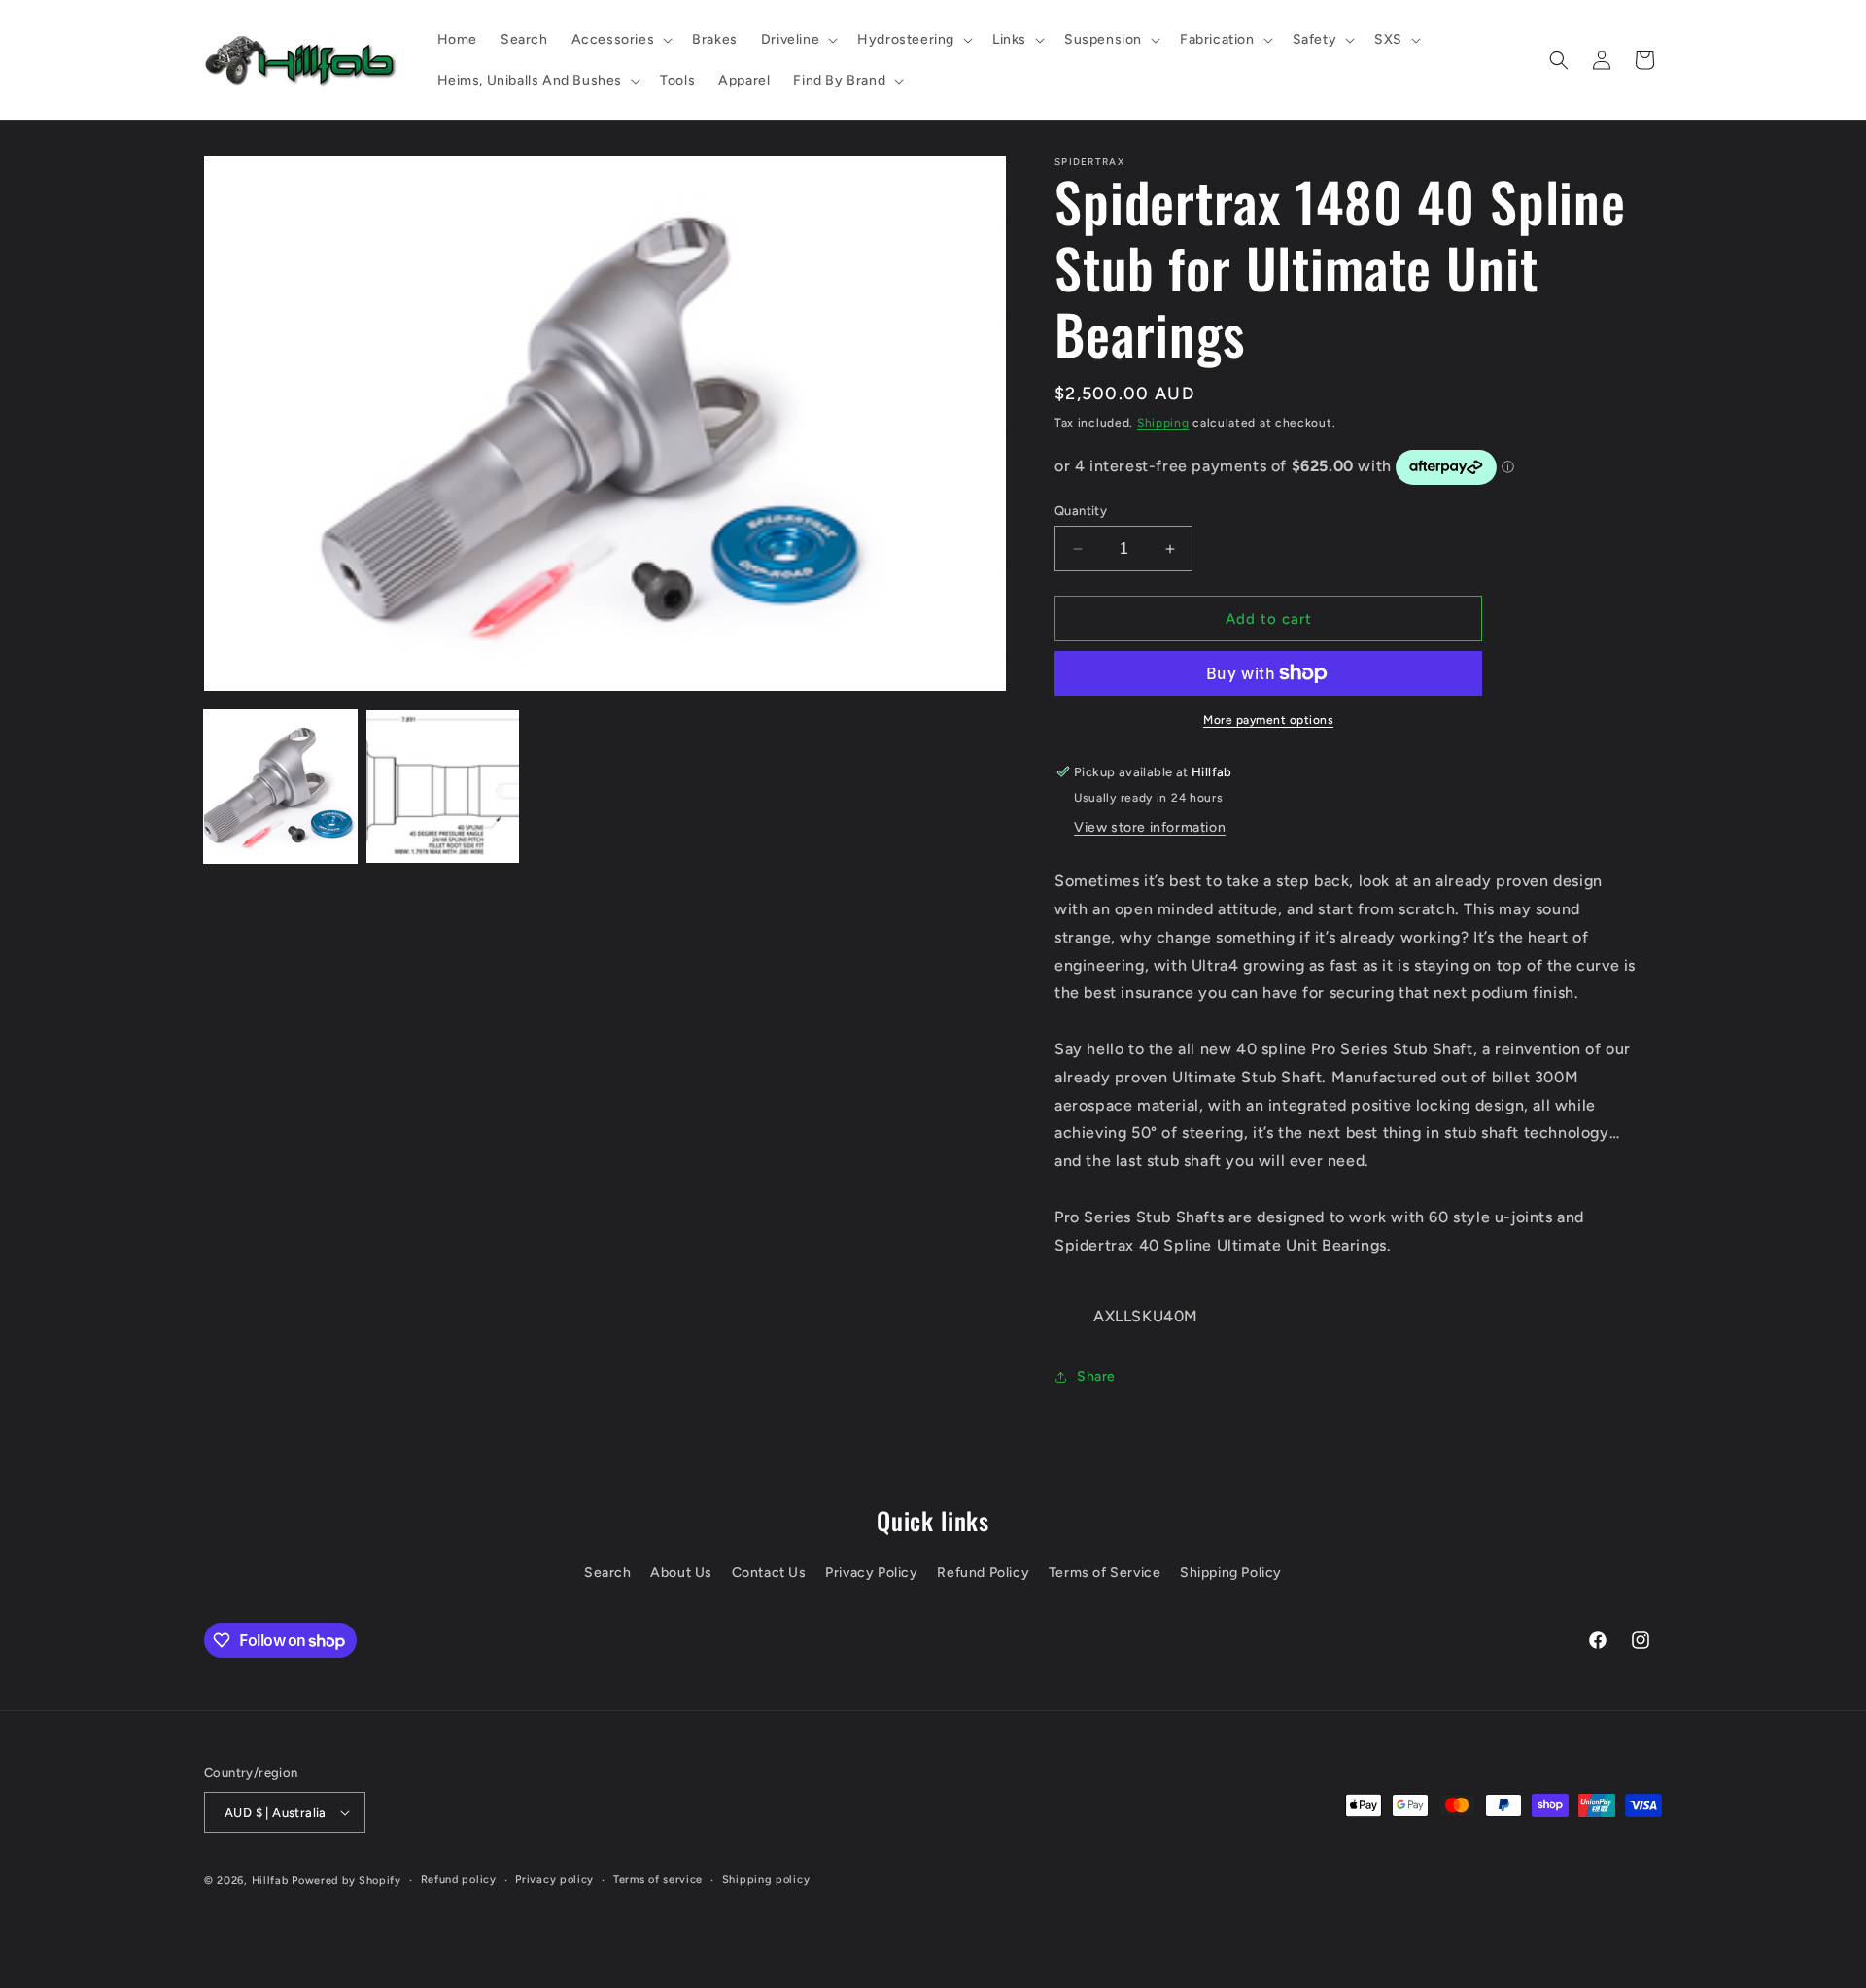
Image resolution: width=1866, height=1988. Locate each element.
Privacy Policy (871, 1573)
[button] (621, 40)
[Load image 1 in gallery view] (280, 787)
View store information (1150, 827)
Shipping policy (766, 1880)
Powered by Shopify (346, 1881)
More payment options (1268, 720)
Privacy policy (554, 1880)
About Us (681, 1573)
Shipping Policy (1231, 1573)
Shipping (1163, 423)
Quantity (1081, 511)
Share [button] (1096, 1376)
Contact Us (769, 1573)
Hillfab (270, 1881)
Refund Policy (983, 1573)
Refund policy (459, 1880)
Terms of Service (1105, 1573)
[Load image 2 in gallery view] (443, 787)
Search (608, 1573)
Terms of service (658, 1880)
